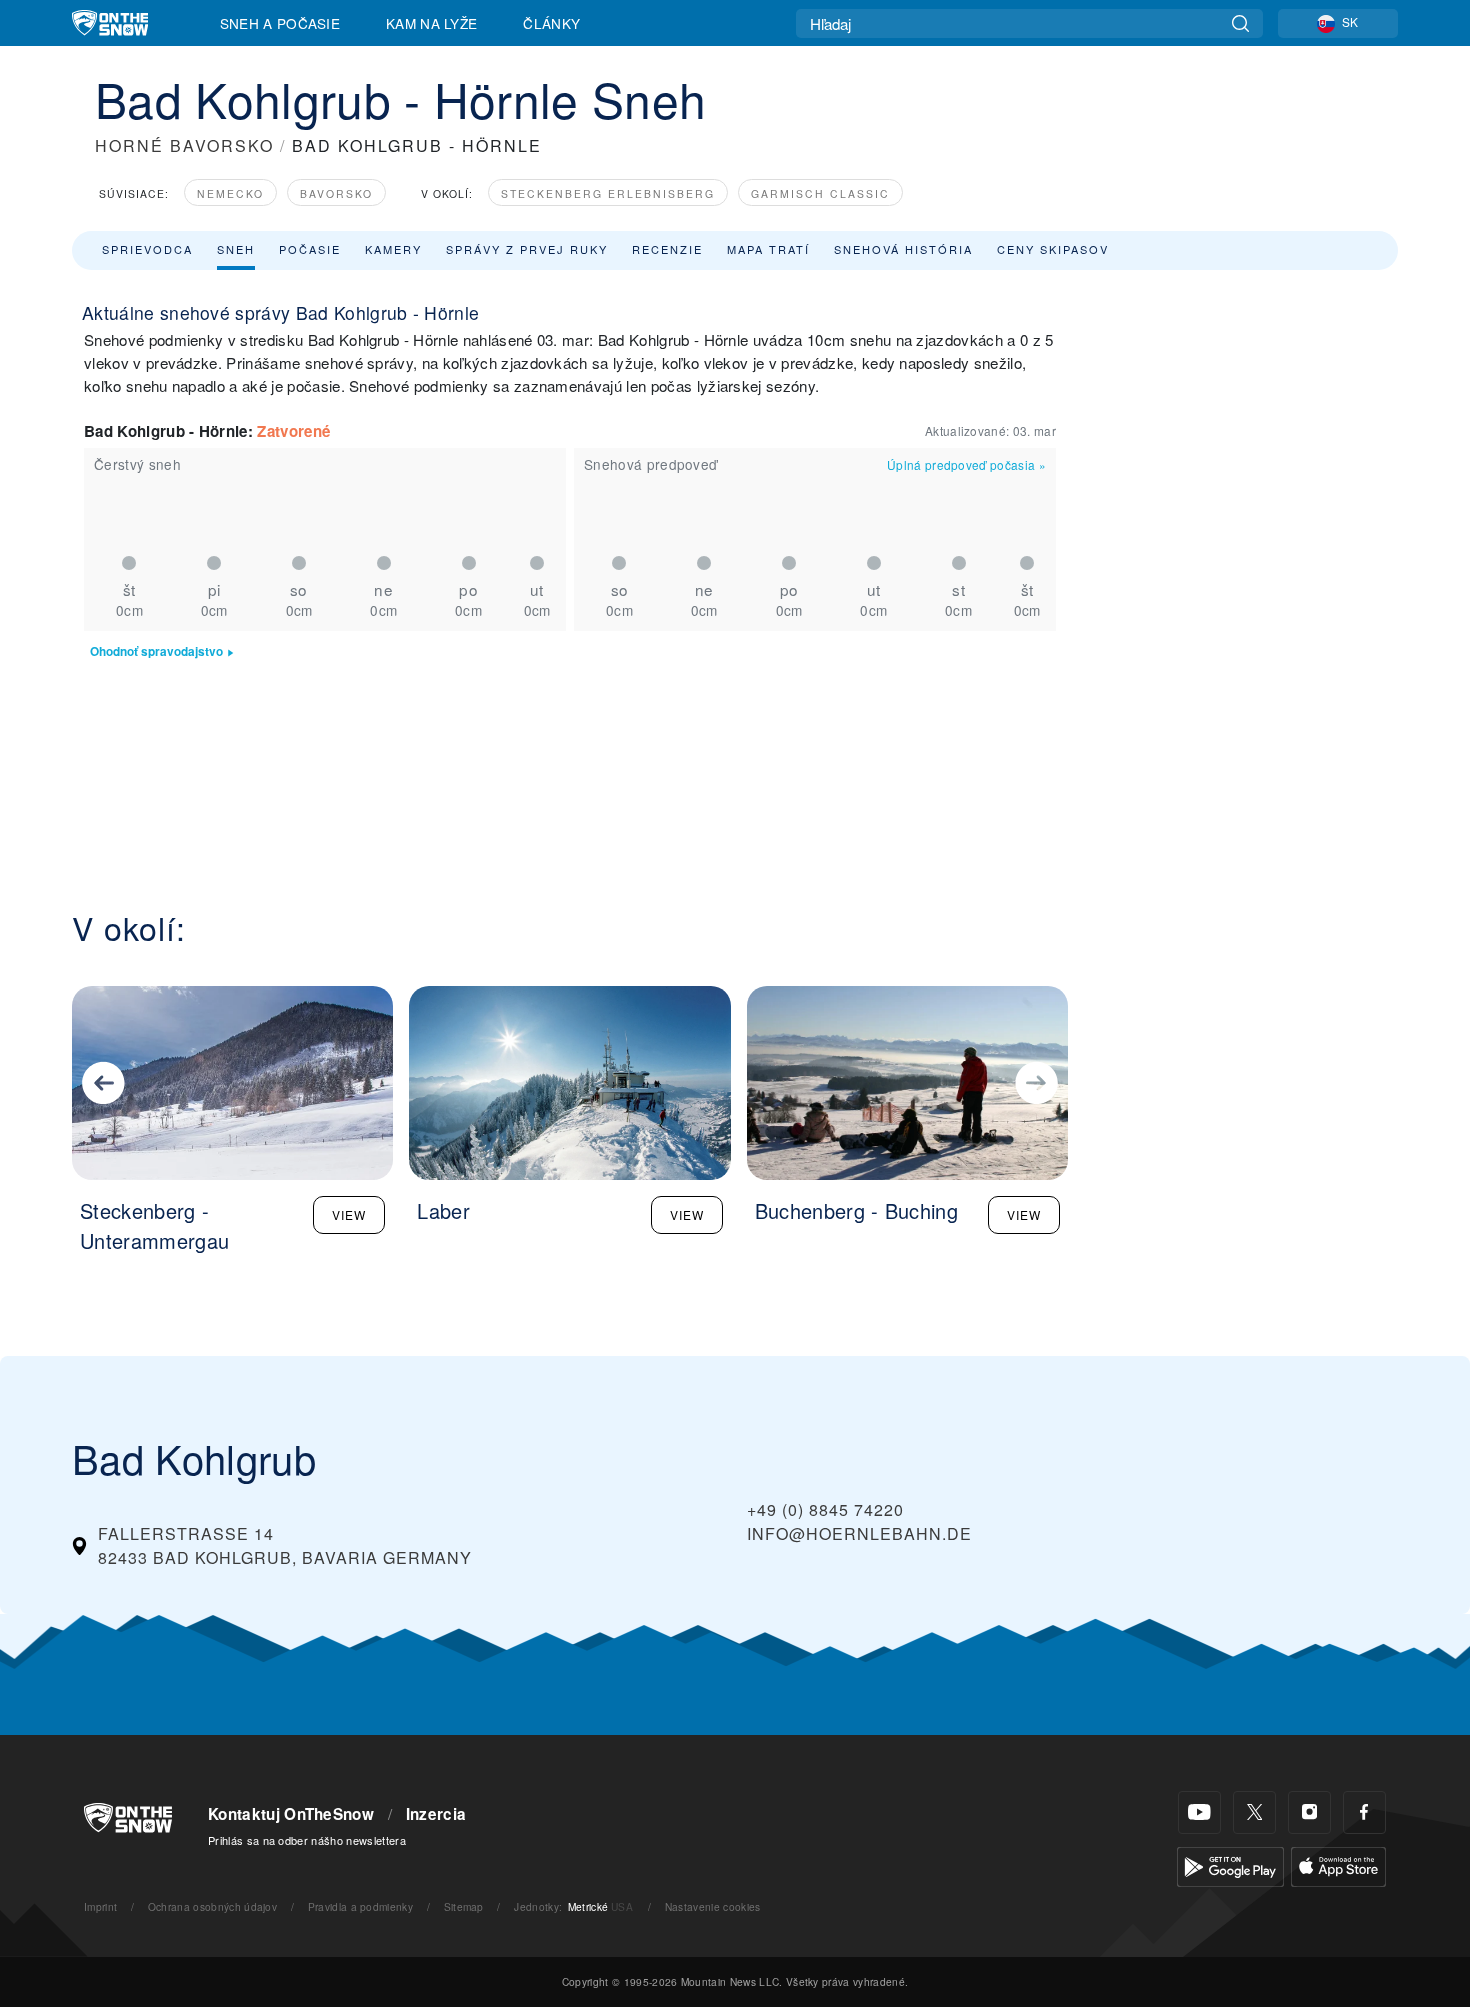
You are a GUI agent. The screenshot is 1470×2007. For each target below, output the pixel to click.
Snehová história (903, 249)
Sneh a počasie (280, 23)
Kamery (393, 249)
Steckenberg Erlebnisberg (608, 193)
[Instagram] (1309, 1812)
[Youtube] (1199, 1812)
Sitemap (464, 1906)
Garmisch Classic (820, 193)
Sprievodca (147, 249)
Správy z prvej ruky (527, 249)
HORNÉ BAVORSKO (184, 145)
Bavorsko (336, 193)
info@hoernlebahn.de (859, 1533)
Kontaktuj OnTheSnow (291, 1814)
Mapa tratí (768, 249)
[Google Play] (1230, 1864)
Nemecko (230, 193)
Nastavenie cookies (713, 1906)
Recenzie (667, 249)
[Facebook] (1364, 1812)
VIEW (349, 1214)
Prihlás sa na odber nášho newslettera (307, 1840)
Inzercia (436, 1814)
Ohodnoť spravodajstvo (156, 651)
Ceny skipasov (1053, 249)
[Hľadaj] (1240, 23)
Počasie (310, 249)
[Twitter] (1254, 1812)
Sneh (236, 249)
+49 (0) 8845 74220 (825, 1509)
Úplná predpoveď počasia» (966, 464)
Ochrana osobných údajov (212, 1906)
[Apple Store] (1338, 1864)
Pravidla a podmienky (360, 1906)
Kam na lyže (432, 23)
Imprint (100, 1906)
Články (551, 23)
